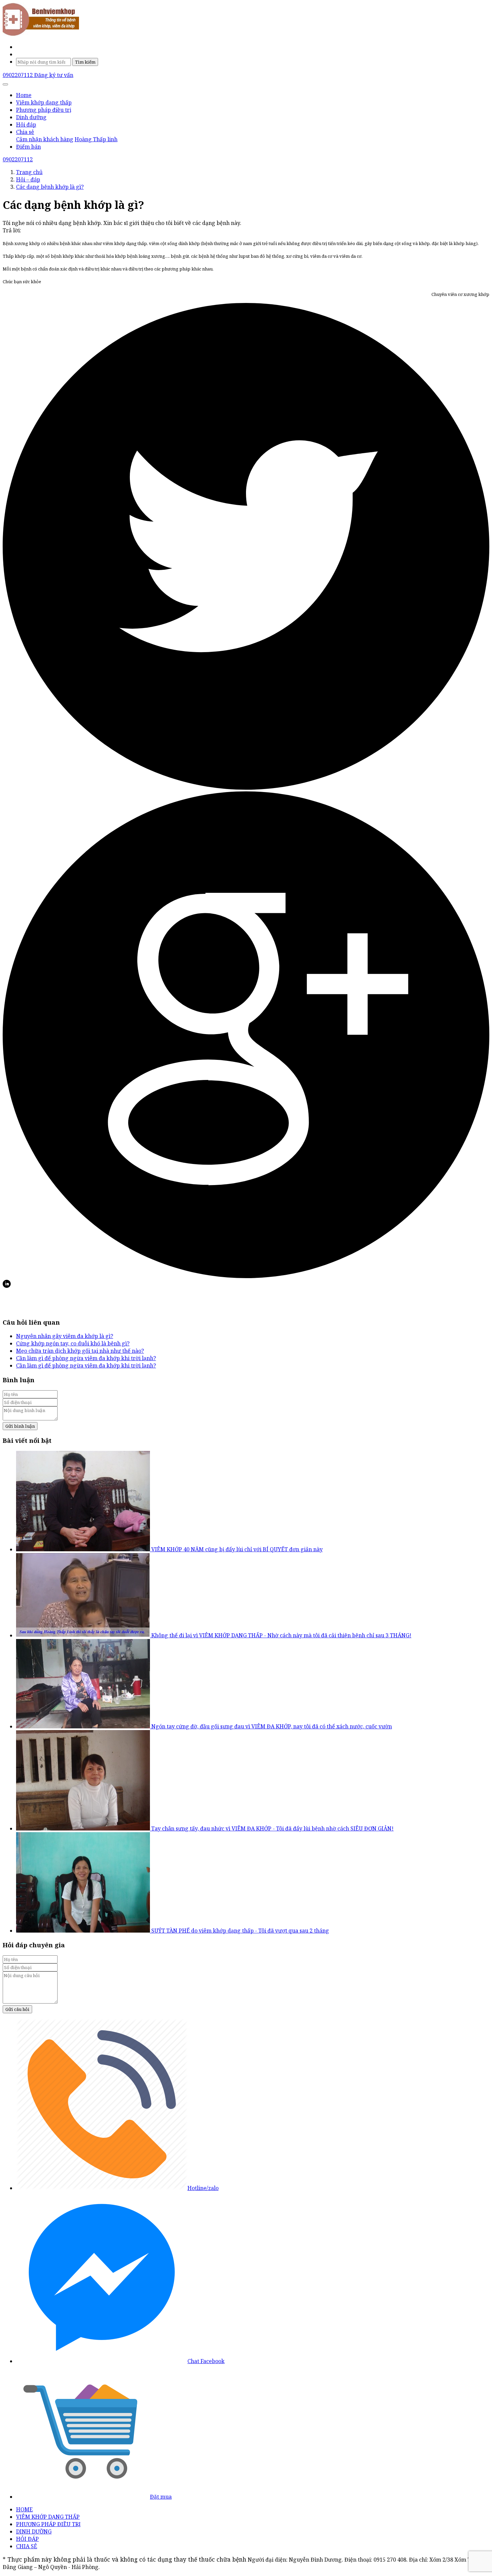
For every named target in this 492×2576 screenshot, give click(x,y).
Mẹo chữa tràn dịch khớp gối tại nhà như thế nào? (80, 1351)
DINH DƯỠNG (34, 2531)
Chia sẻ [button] (25, 132)
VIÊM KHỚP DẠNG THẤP (48, 2517)
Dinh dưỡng (31, 117)
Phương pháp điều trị (44, 110)
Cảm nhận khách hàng (45, 139)
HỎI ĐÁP (27, 2539)
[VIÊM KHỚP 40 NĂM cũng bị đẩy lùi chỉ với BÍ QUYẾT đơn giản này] (84, 1549)
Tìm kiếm (85, 62)
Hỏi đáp (26, 125)
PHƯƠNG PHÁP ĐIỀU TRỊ (48, 2524)
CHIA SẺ (27, 2546)
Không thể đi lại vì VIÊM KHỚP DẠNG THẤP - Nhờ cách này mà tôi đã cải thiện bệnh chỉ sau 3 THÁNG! (281, 1635)
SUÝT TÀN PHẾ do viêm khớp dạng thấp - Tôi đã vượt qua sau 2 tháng (240, 1931)
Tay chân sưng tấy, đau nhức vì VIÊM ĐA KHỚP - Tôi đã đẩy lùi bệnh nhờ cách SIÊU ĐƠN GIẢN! (272, 1828)
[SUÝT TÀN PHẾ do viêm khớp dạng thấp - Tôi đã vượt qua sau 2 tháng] (84, 1931)
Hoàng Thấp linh (96, 139)
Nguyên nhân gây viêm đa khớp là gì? (65, 1336)
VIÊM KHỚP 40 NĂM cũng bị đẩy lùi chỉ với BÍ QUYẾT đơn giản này (237, 1549)
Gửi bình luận (20, 1426)
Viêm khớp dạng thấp (44, 102)
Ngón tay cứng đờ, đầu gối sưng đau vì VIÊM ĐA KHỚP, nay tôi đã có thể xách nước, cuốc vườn (272, 1726)
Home (24, 95)
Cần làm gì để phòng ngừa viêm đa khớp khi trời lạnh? (86, 1358)
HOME (24, 2509)
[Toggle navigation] (5, 84)
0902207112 (18, 75)
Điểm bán (28, 147)
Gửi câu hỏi (17, 2009)
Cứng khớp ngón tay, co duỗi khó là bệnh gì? (73, 1343)
